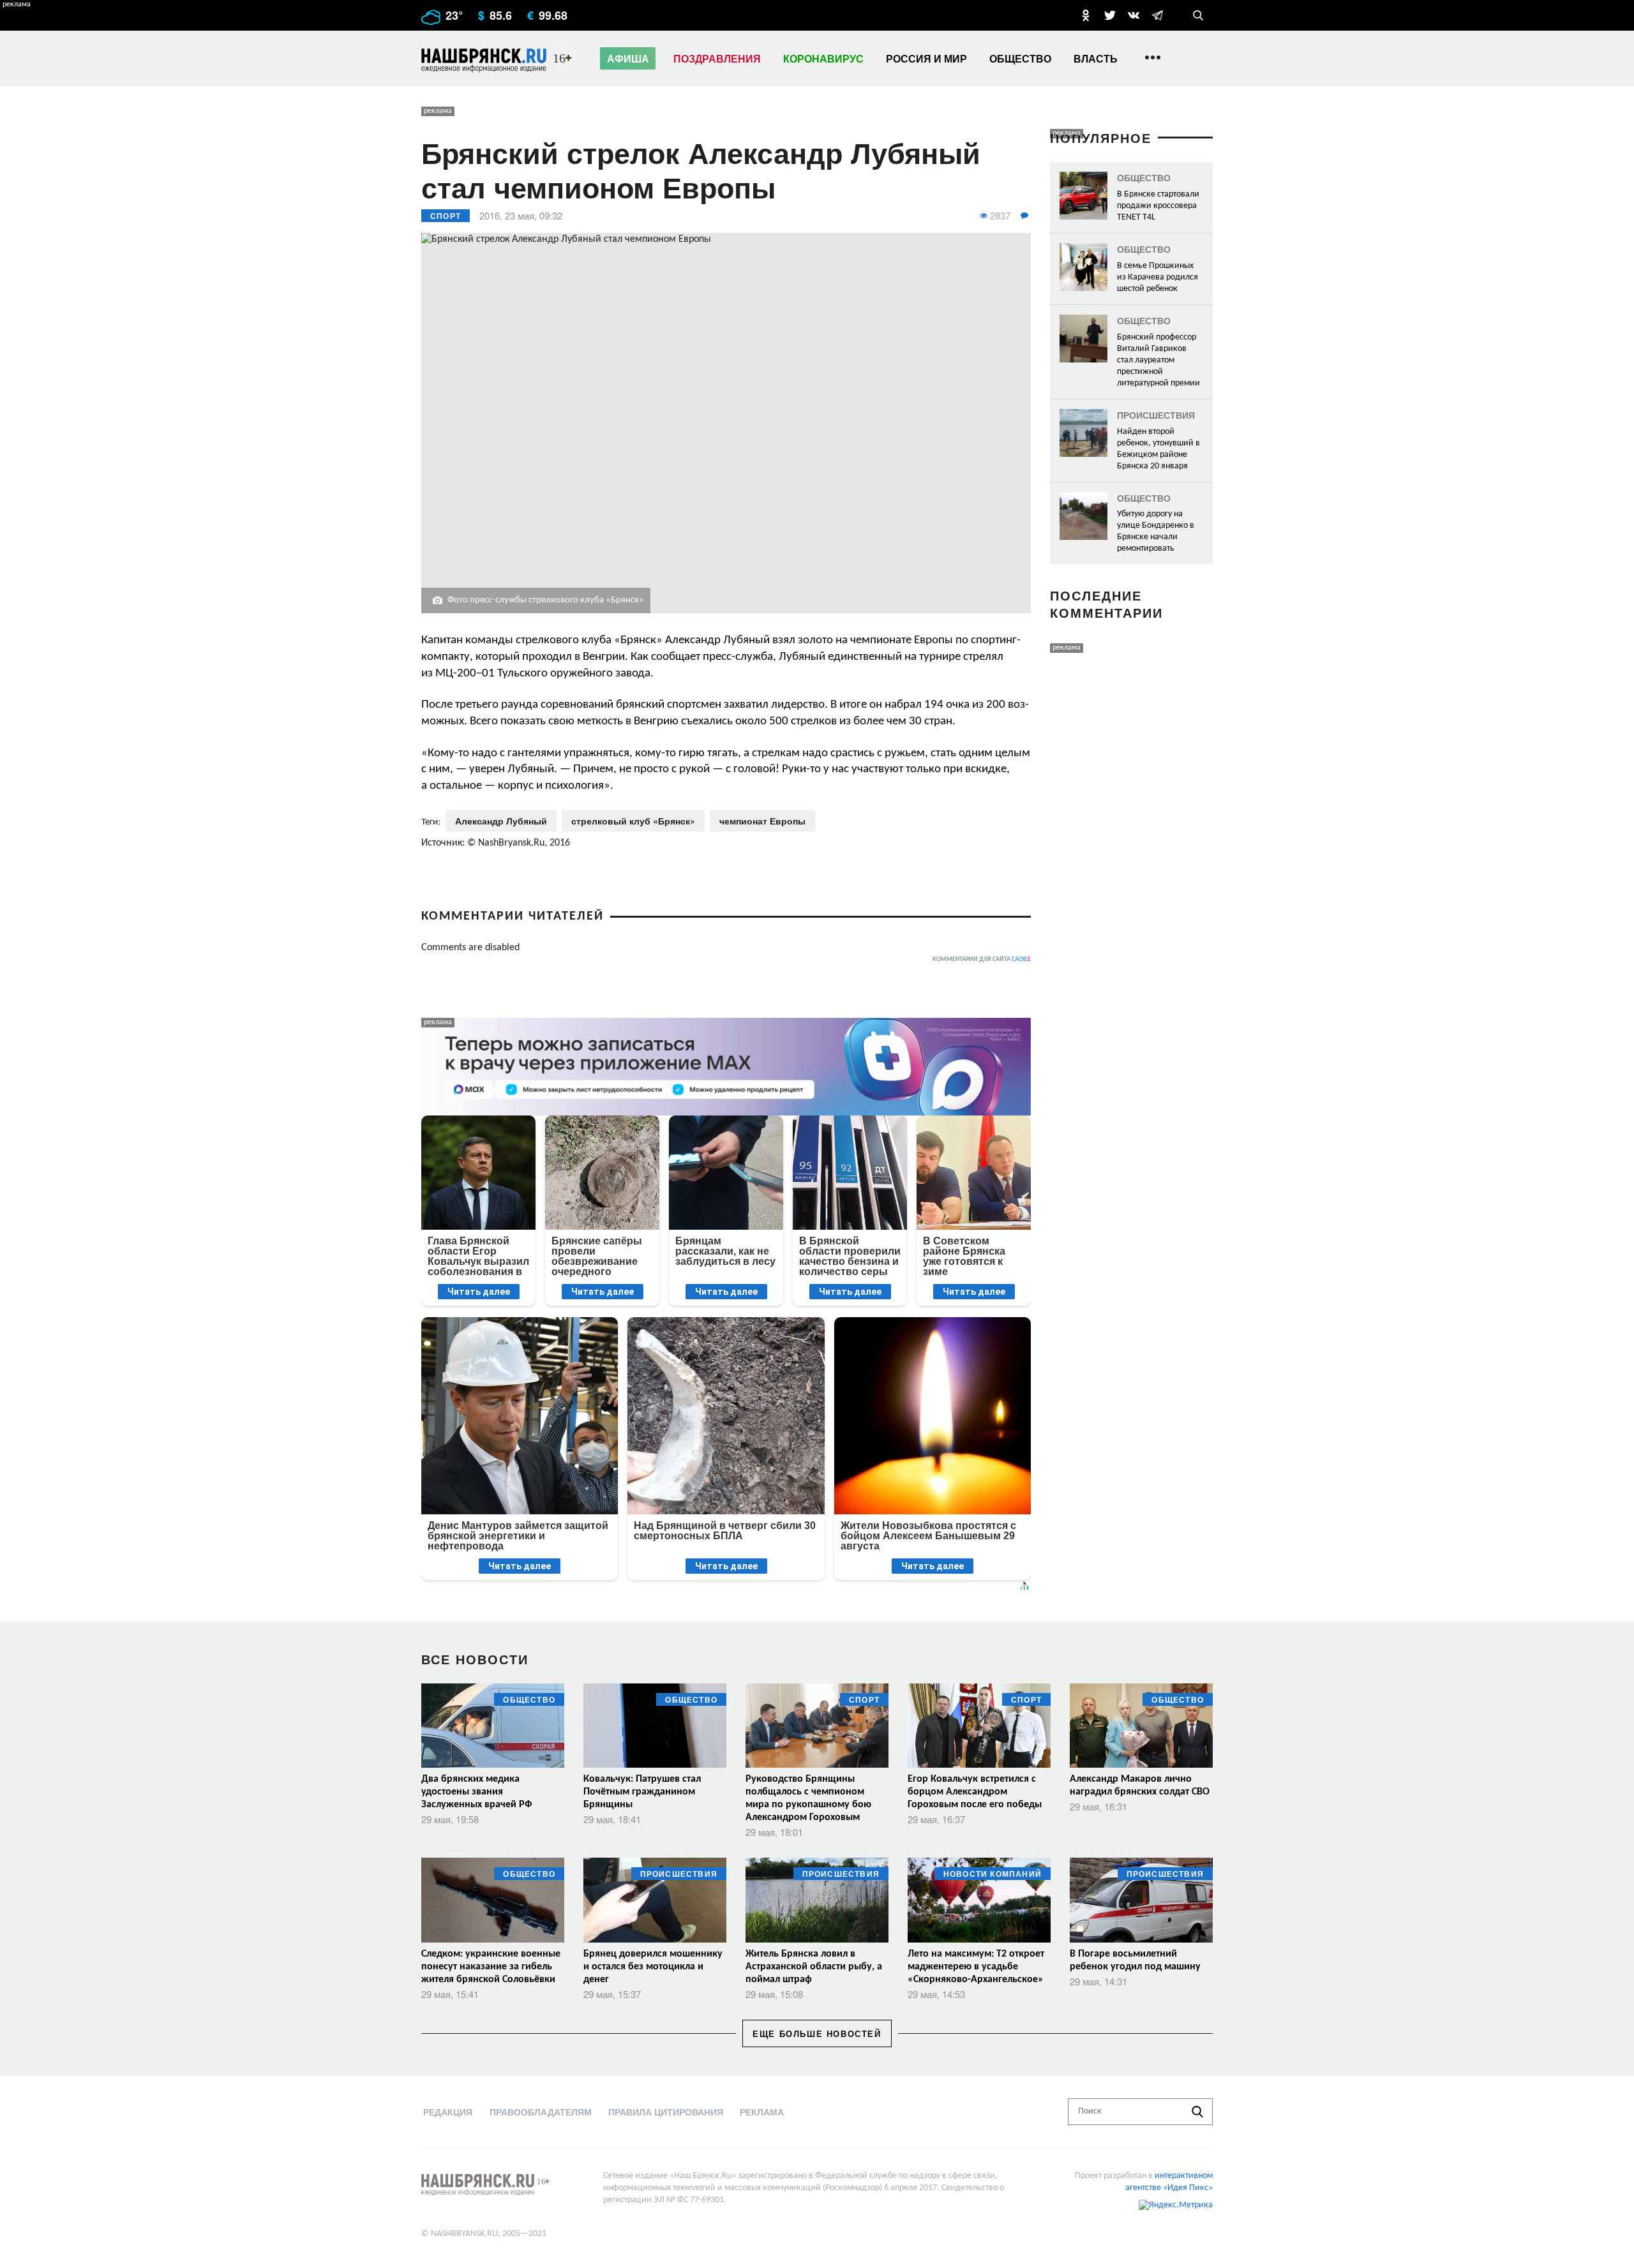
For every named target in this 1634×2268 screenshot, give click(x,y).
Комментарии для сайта (982, 959)
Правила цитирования (666, 2112)
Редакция (448, 2112)
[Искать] (1197, 2112)
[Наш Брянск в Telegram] (1157, 15)
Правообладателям (541, 2112)
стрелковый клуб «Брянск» (633, 821)
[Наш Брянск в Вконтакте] (1134, 15)
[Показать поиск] (1198, 15)
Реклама (762, 2112)
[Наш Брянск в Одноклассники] (1086, 15)
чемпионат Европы (762, 821)
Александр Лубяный (501, 821)
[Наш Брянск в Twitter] (1110, 15)
